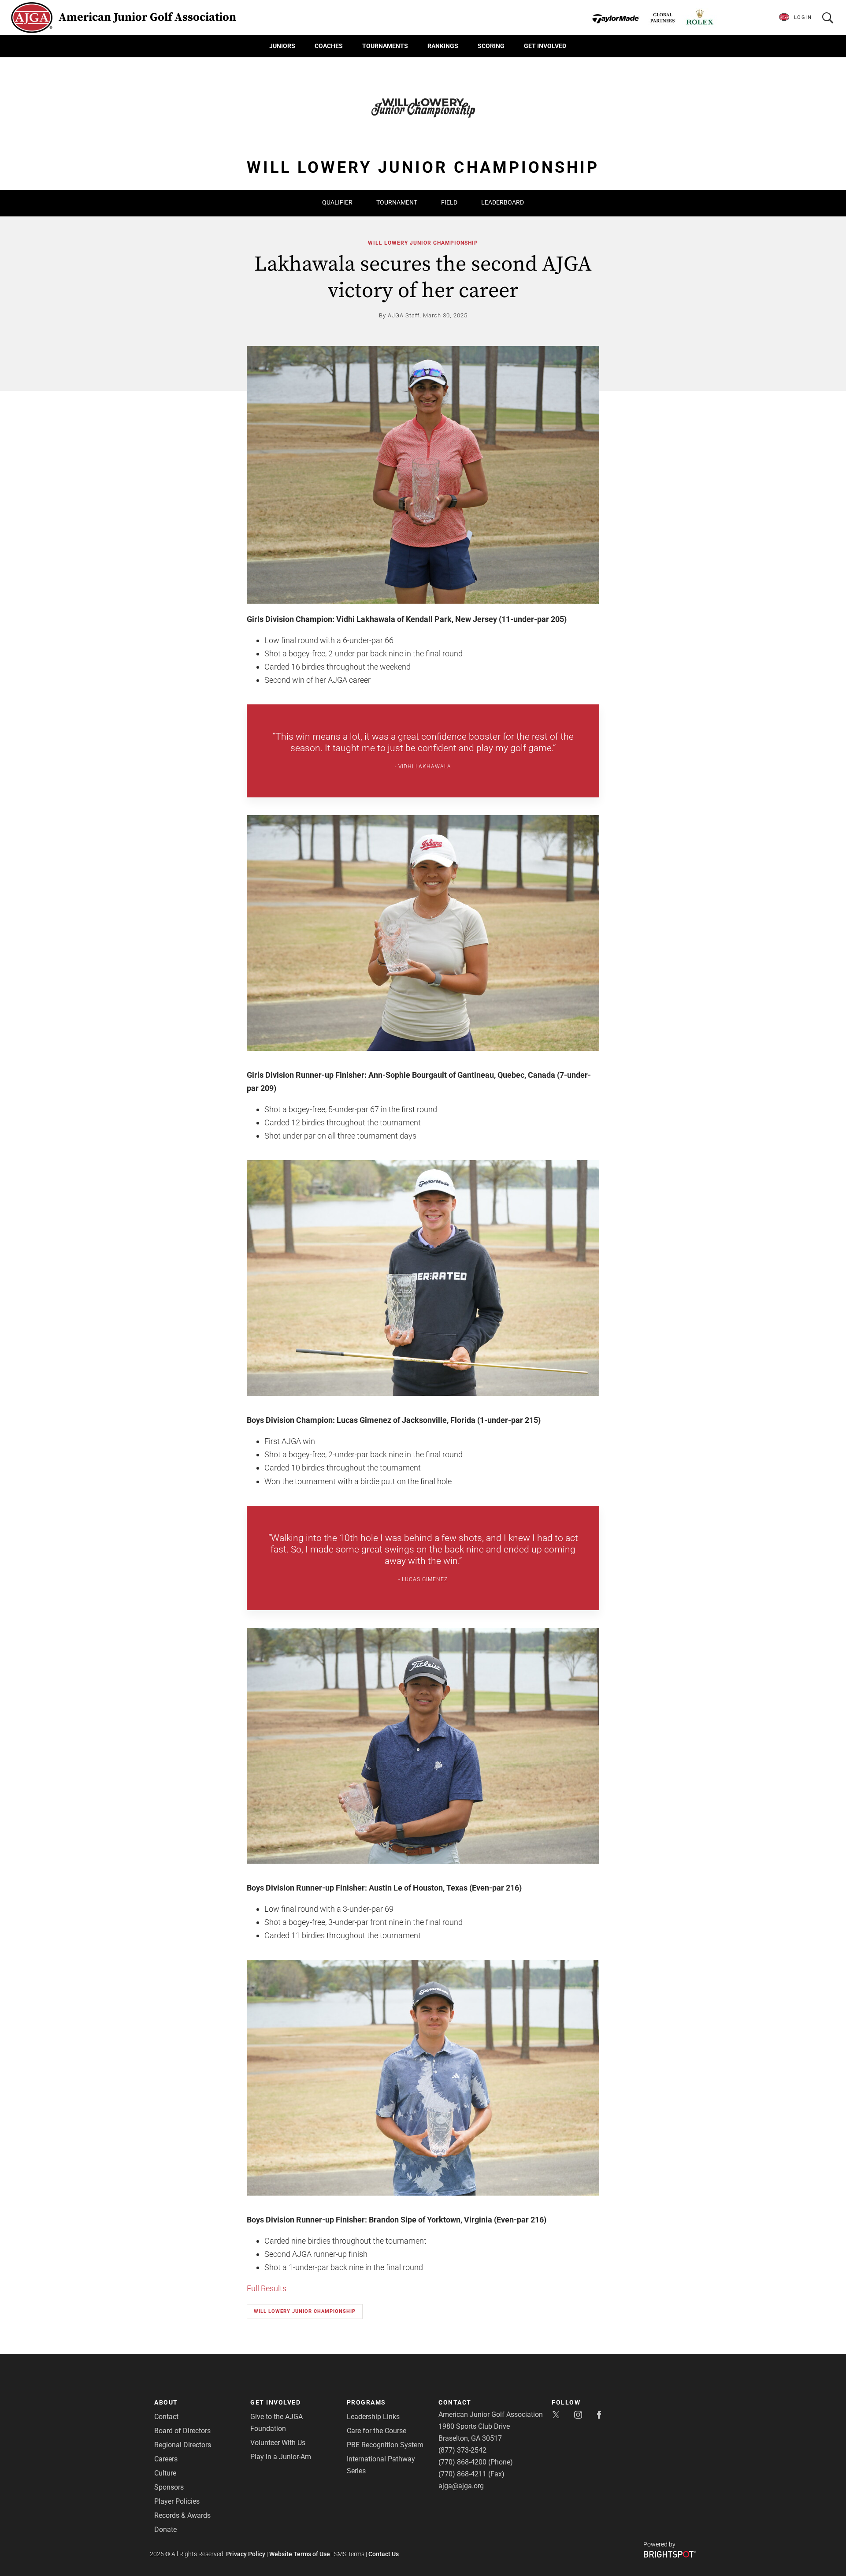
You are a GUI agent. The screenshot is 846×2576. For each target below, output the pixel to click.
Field (449, 202)
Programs (366, 2402)
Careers (166, 2459)
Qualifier (337, 202)
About (166, 2402)
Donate (165, 2529)
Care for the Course (377, 2431)
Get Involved (545, 46)
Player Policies (177, 2501)
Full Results (267, 2288)
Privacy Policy (246, 2554)
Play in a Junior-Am (281, 2457)
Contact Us (384, 2554)
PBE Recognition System (385, 2445)
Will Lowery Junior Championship (423, 243)
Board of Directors (182, 2431)
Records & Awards (182, 2515)
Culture (165, 2473)
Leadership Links (373, 2417)
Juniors (282, 46)
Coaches (329, 46)
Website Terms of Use (300, 2554)
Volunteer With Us (278, 2443)
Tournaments (385, 46)
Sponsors (169, 2487)
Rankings (443, 46)
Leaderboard (503, 202)
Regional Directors (183, 2445)
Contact (166, 2417)
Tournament (397, 202)
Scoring (491, 46)
